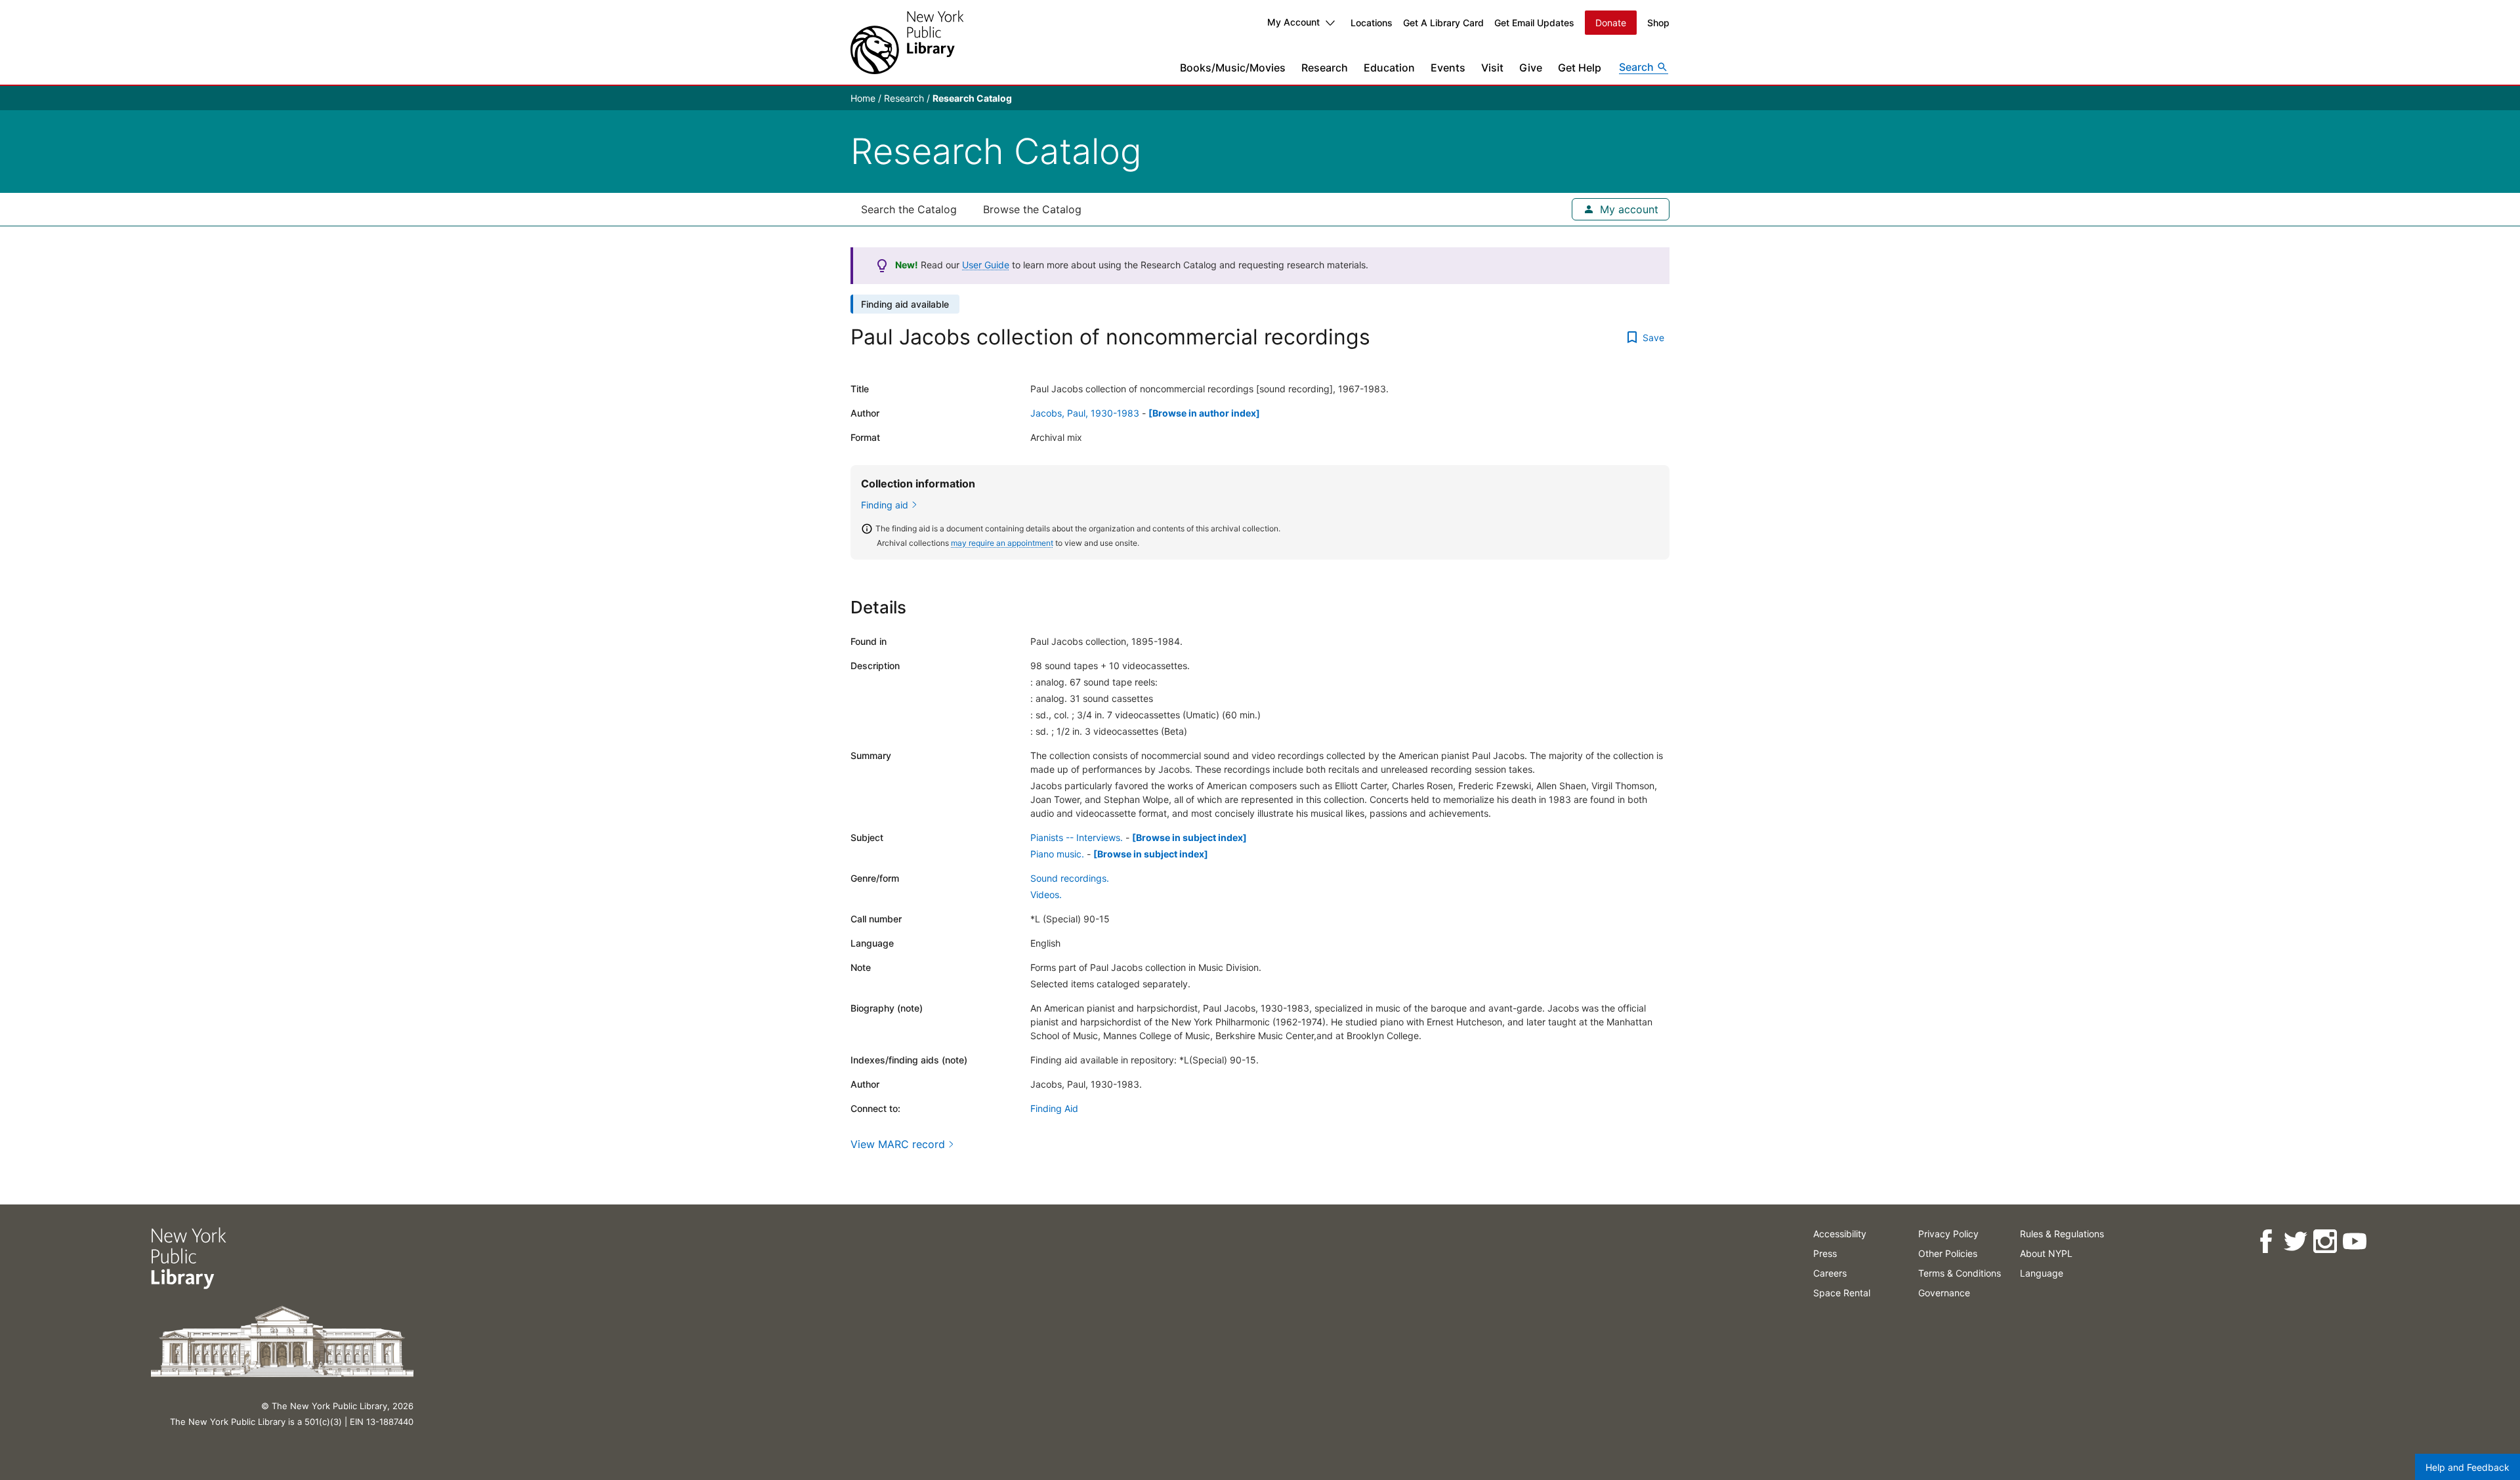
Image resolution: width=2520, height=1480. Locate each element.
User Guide (986, 265)
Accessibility (1840, 1234)
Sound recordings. (1070, 878)
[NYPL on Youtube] (2354, 1242)
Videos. (1046, 894)
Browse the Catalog (1032, 209)
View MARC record (898, 1144)
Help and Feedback (2467, 1467)
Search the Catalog (909, 209)
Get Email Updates (1534, 23)
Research (1325, 68)
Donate (1611, 23)
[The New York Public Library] (907, 42)
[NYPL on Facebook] (2266, 1242)
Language (2042, 1273)
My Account (1293, 22)
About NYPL (2046, 1253)
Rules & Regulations (2062, 1234)
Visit (1492, 68)
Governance (1944, 1293)
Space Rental (1842, 1293)
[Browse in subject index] (1189, 837)
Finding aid (885, 505)
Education (1389, 68)
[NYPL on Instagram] (2325, 1242)
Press (1825, 1253)
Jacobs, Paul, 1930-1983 (1085, 413)
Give (1531, 68)
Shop (1658, 23)
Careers (1830, 1273)
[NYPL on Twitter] (2295, 1242)
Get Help (1580, 68)
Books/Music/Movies (1233, 68)
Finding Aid (1054, 1108)
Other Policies (1948, 1253)
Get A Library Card (1443, 23)
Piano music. (1057, 854)
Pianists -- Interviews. (1077, 837)
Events (1448, 68)
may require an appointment (1002, 543)
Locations (1372, 23)
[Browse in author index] (1204, 413)
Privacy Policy (1948, 1234)
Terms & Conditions (1960, 1273)
